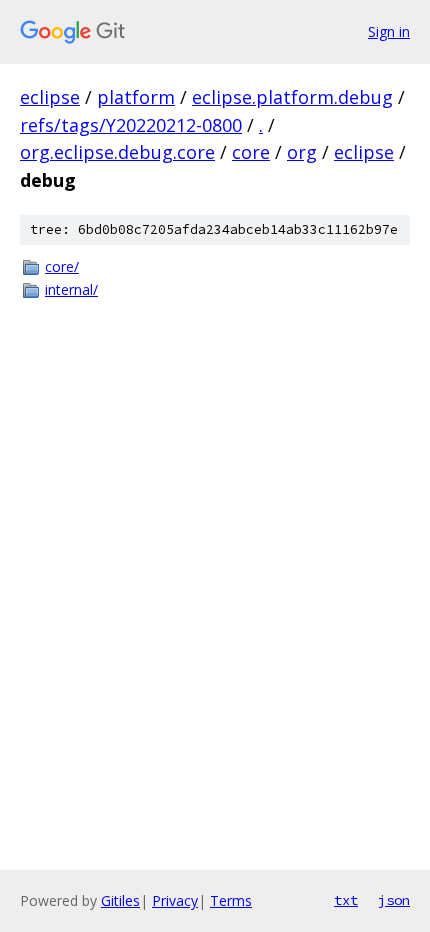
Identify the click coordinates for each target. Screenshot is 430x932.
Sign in (389, 31)
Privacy (175, 900)
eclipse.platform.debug (292, 97)
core (251, 152)
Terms (231, 900)
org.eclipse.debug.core (117, 152)
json (394, 900)
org (302, 152)
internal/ (71, 289)
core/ (62, 266)
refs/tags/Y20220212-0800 (131, 125)
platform (136, 97)
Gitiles (120, 900)
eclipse (50, 97)
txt (346, 900)
